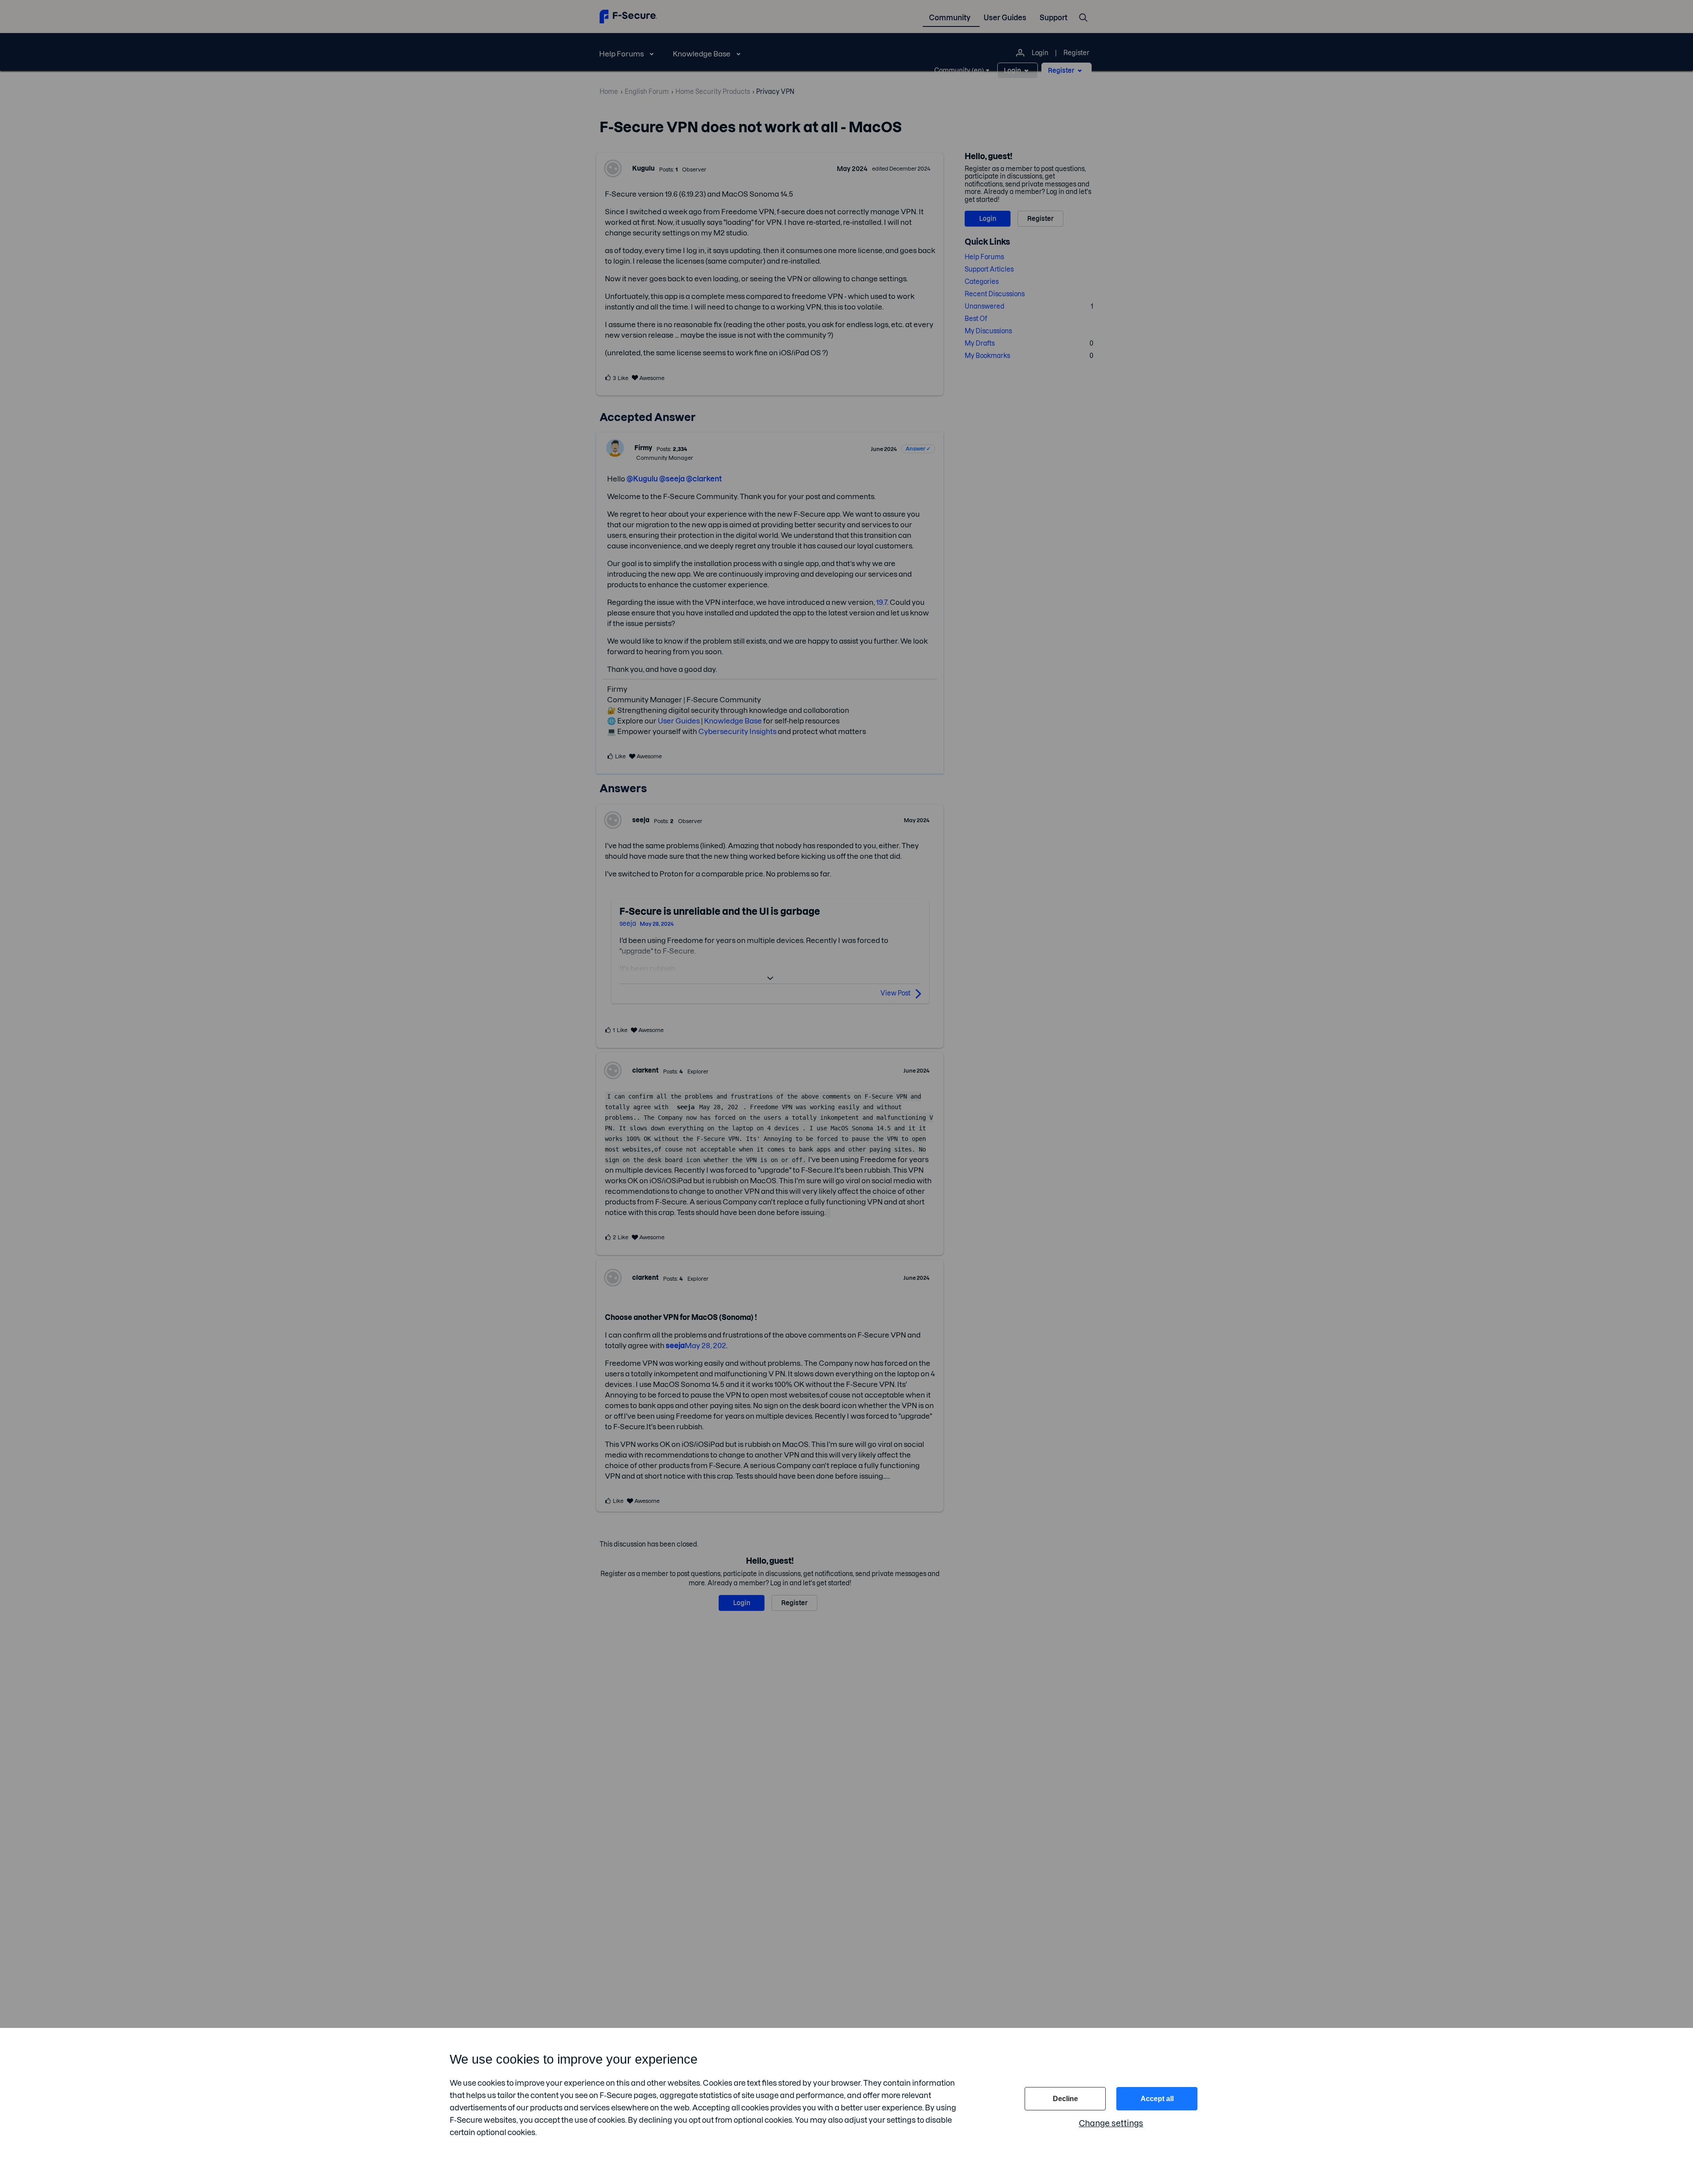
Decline (1065, 2099)
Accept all (1157, 2099)
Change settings (1111, 2123)
